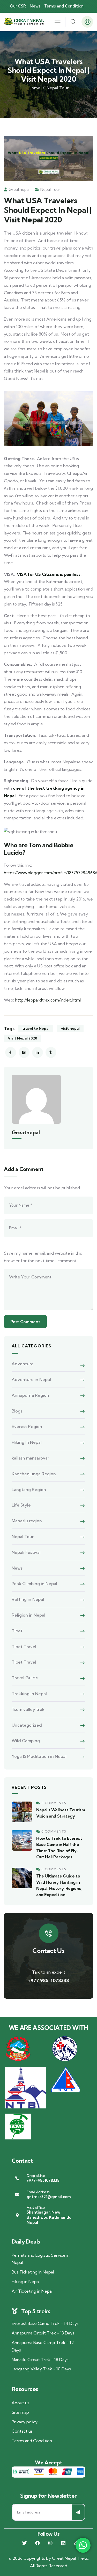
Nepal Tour (58, 88)
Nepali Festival (26, 1552)
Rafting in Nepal (28, 1599)
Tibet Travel (24, 1647)
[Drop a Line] (17, 2178)
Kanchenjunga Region (34, 1474)
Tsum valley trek (28, 1709)
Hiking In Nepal (27, 1442)
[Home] (24, 22)
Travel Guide (25, 1678)
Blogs (17, 1411)
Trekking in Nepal (29, 1694)
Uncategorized (27, 1725)
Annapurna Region (30, 1395)
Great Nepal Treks (70, 2558)
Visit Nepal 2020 (23, 1038)
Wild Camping (26, 1741)
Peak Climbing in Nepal (34, 1584)
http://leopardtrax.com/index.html (48, 1000)
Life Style (21, 1505)
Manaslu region (27, 1521)
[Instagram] (50, 2543)
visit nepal (70, 1028)
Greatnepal (19, 189)
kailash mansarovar (30, 1458)
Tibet (17, 1631)
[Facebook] (38, 2543)
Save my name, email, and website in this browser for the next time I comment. (43, 1257)
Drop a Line (36, 2176)
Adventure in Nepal (31, 1379)
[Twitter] (25, 2543)
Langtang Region (29, 1489)
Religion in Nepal (28, 1615)
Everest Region (27, 1426)
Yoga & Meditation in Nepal (39, 1756)
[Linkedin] (63, 2543)
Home (34, 88)
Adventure (23, 1364)
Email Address (38, 2192)
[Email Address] (17, 2195)
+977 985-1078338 (48, 1980)
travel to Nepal (36, 1028)
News (17, 1568)
